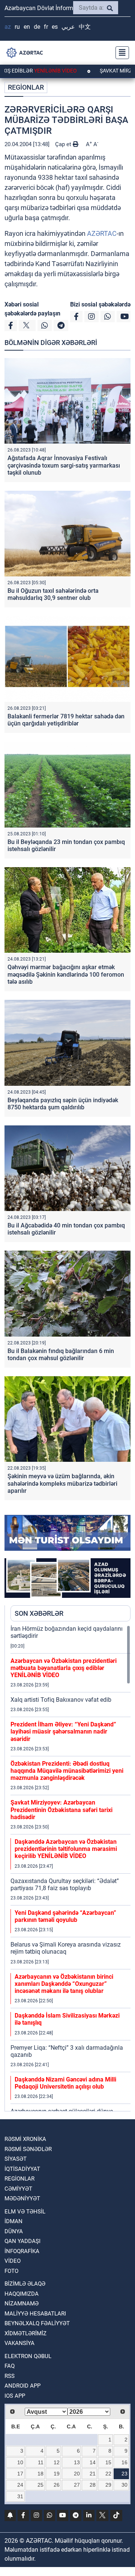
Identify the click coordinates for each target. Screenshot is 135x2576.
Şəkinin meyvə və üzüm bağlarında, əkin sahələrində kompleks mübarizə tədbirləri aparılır (62, 1483)
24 (20, 2485)
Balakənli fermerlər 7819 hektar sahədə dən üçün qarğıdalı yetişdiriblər (66, 720)
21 (93, 2474)
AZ (8, 27)
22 (108, 2474)
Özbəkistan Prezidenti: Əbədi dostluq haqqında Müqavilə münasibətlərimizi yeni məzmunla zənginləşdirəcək (67, 1771)
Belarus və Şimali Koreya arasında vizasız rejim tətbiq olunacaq (66, 1948)
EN (27, 27)
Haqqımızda (22, 2294)
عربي (68, 27)
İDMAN (13, 2221)
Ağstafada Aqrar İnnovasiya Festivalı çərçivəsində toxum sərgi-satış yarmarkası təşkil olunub (64, 465)
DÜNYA (14, 2231)
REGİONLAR (26, 87)
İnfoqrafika (22, 2251)
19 (57, 2474)
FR (46, 27)
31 (20, 2496)
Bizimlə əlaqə (25, 2284)
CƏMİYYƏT (18, 2189)
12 (57, 2462)
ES (55, 27)
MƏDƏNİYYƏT (22, 2198)
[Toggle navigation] (120, 53)
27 (77, 2485)
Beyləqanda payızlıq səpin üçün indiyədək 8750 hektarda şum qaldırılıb (63, 1104)
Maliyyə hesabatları (35, 2314)
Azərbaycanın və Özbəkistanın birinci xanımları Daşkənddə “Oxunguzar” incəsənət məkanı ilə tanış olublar (64, 1984)
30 (124, 2485)
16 (124, 2462)
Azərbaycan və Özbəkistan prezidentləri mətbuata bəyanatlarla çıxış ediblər (64, 1668)
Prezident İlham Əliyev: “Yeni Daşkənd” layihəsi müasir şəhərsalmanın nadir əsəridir (63, 1731)
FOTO (11, 2271)
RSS (10, 2376)
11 (41, 2462)
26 (57, 2485)
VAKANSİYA (19, 2343)
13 (77, 2462)
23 (124, 2474)
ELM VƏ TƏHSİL (25, 2212)
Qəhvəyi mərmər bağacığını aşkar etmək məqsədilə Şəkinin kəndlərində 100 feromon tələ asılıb (66, 974)
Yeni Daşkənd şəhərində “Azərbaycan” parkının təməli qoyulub (65, 1916)
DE (37, 27)
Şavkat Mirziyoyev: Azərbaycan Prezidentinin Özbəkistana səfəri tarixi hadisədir (61, 1810)
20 (77, 2474)
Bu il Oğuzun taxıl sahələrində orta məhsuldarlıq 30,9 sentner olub (53, 594)
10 (20, 2462)
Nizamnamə (22, 2304)
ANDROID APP (22, 2386)
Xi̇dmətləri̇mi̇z (25, 2333)
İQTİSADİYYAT (22, 2169)
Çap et (64, 144)
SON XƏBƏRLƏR (39, 1613)
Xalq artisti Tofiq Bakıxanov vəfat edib (61, 1700)
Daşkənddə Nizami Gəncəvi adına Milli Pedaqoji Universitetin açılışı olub (65, 2083)
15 (108, 2462)
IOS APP (15, 2396)
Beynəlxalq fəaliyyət (37, 2323)
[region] (70, 1868)
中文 (85, 27)
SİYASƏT (16, 2159)
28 (93, 2485)
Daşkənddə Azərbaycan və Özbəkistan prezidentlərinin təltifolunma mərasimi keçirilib (66, 1849)
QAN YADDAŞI (22, 2241)
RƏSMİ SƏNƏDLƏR (28, 2149)
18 (40, 2474)
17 (20, 2474)
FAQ (10, 2366)
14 (93, 2462)
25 (40, 2485)
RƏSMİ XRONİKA (25, 2139)
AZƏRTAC (102, 233)
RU (17, 27)
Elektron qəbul (28, 2356)
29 (108, 2485)
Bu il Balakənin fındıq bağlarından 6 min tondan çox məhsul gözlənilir (61, 1355)
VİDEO (13, 2261)
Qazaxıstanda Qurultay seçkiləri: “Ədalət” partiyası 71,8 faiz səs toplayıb (65, 1885)
